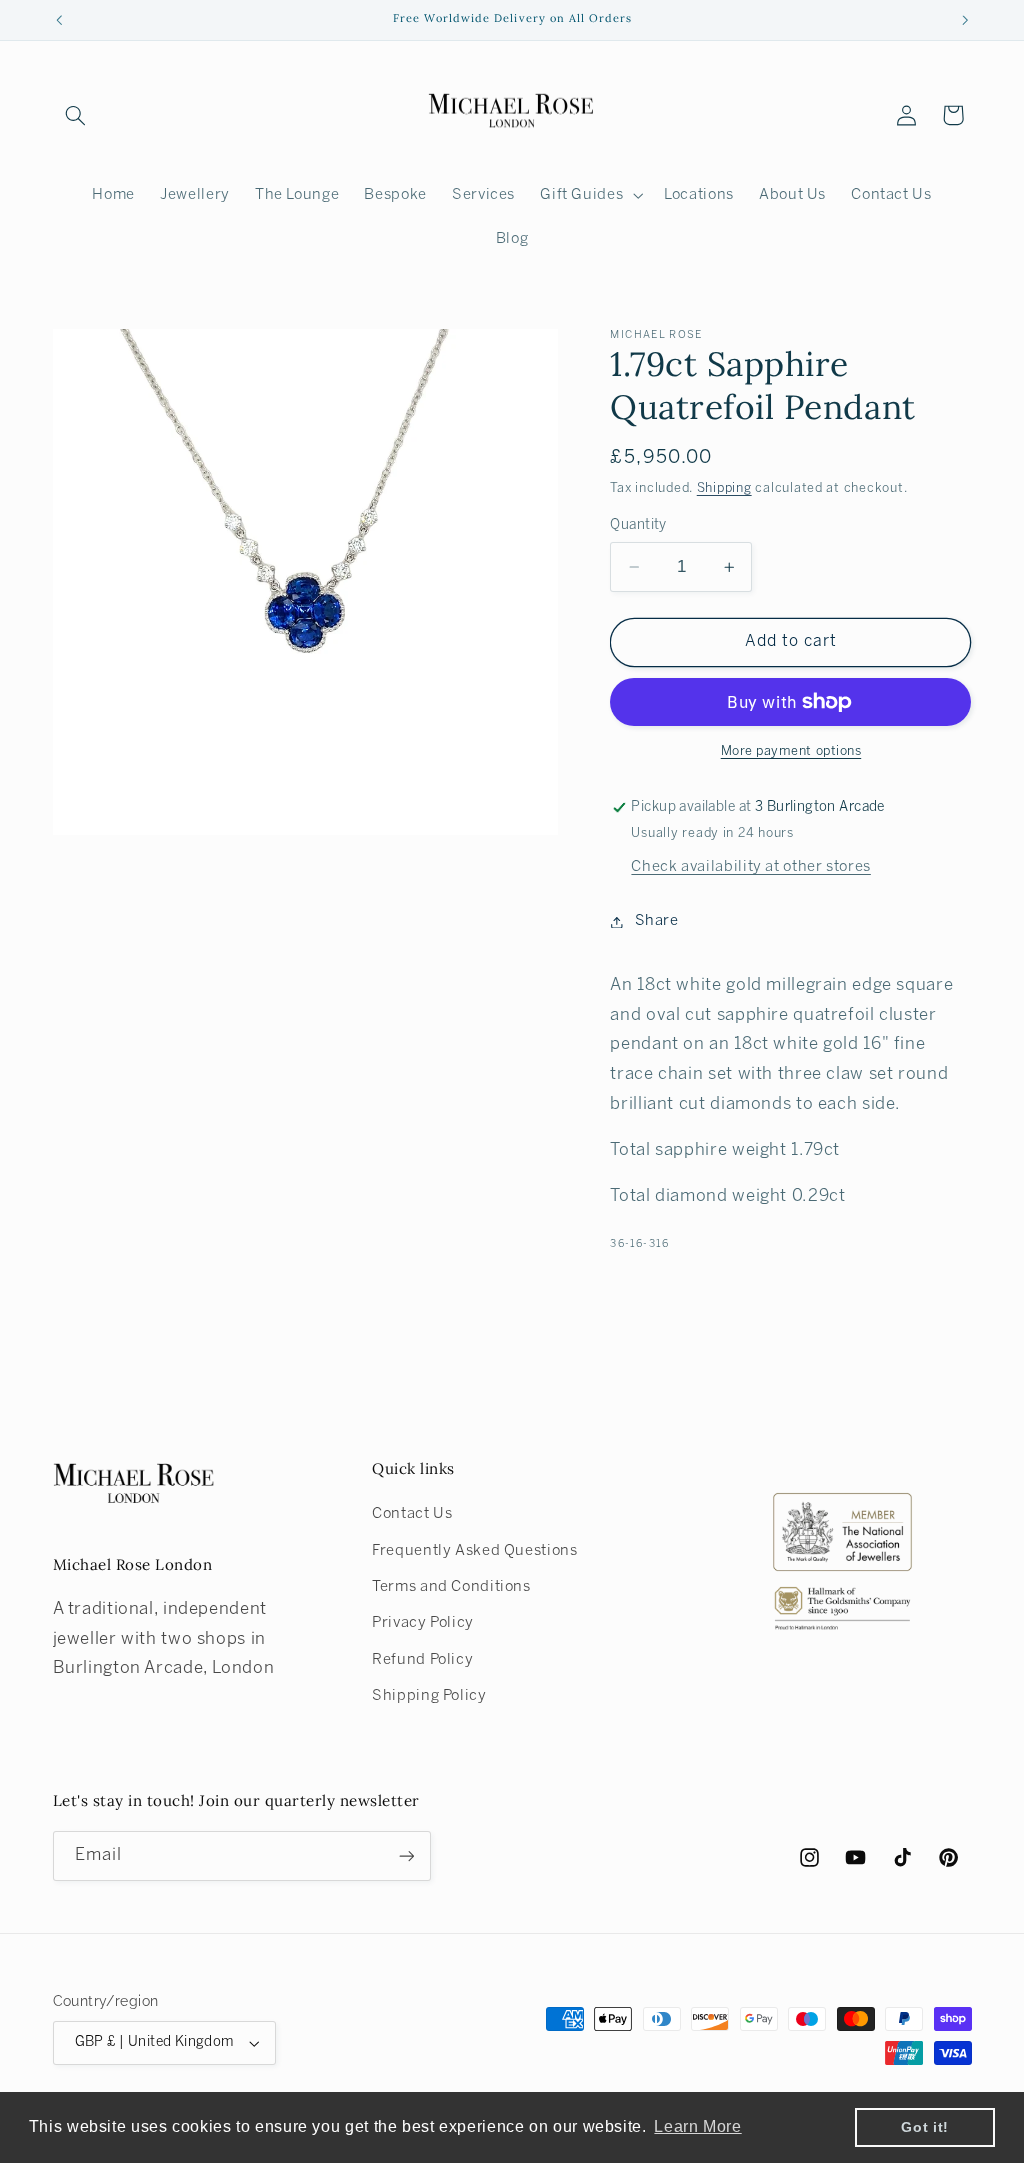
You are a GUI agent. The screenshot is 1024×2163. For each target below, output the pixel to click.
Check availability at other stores (750, 867)
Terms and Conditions (451, 1587)
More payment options (791, 752)
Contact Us (412, 1514)
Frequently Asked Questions (474, 1551)
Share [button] (656, 921)
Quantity (638, 525)
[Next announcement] (965, 20)
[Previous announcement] (59, 20)
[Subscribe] (406, 1855)
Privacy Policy (423, 1623)
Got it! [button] (924, 2127)
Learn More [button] (697, 2126)
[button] (76, 115)
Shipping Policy (429, 1696)
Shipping (724, 489)
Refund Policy (422, 1660)
